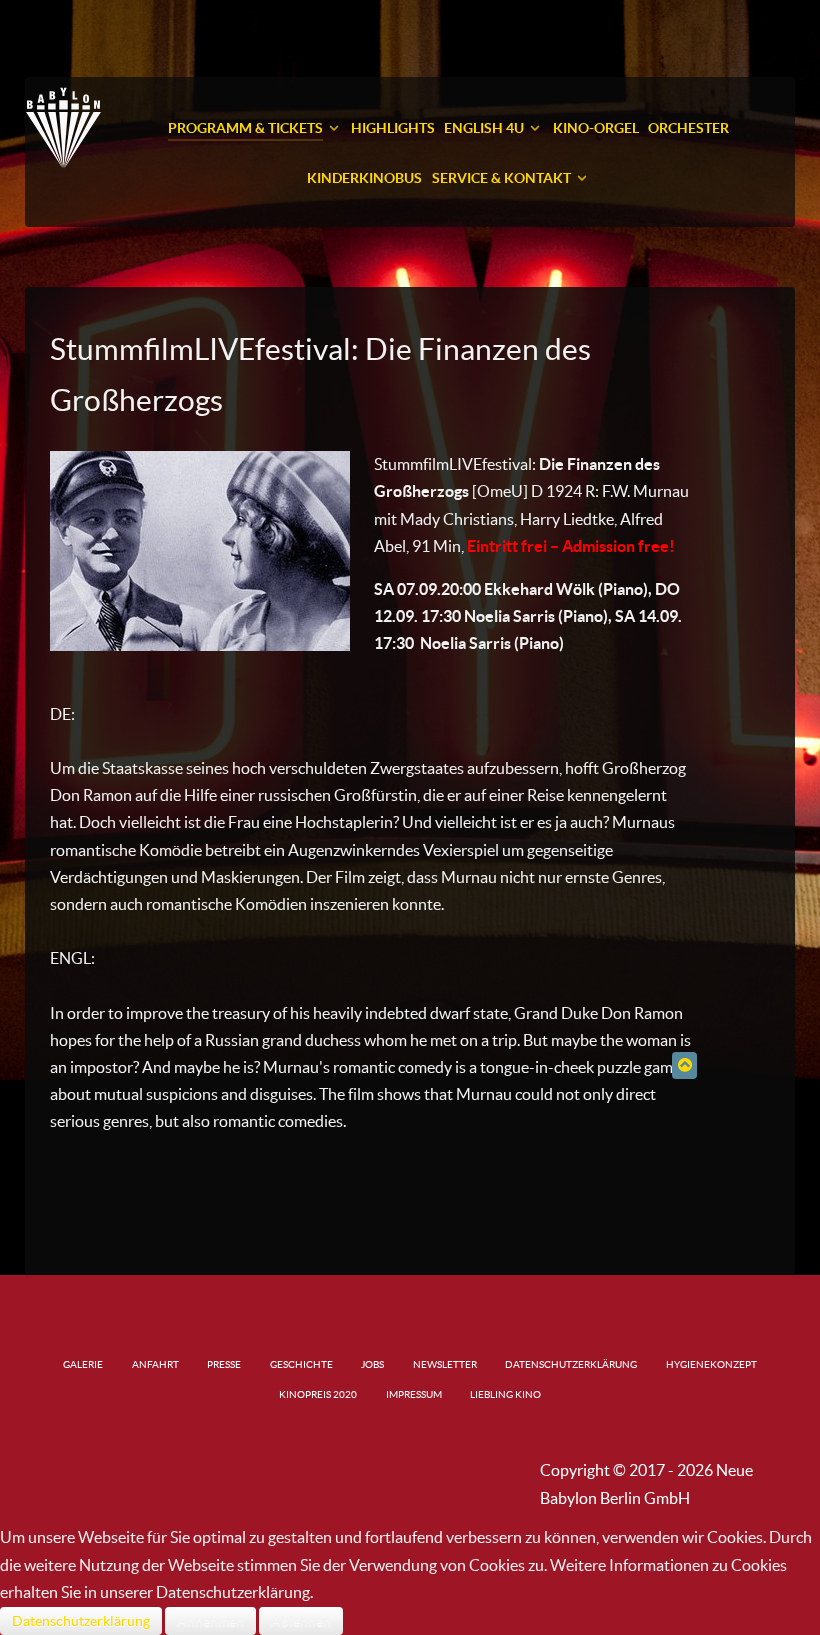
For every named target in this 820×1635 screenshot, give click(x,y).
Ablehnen (301, 1621)
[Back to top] (684, 1065)
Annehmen (210, 1621)
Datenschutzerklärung (81, 1621)
